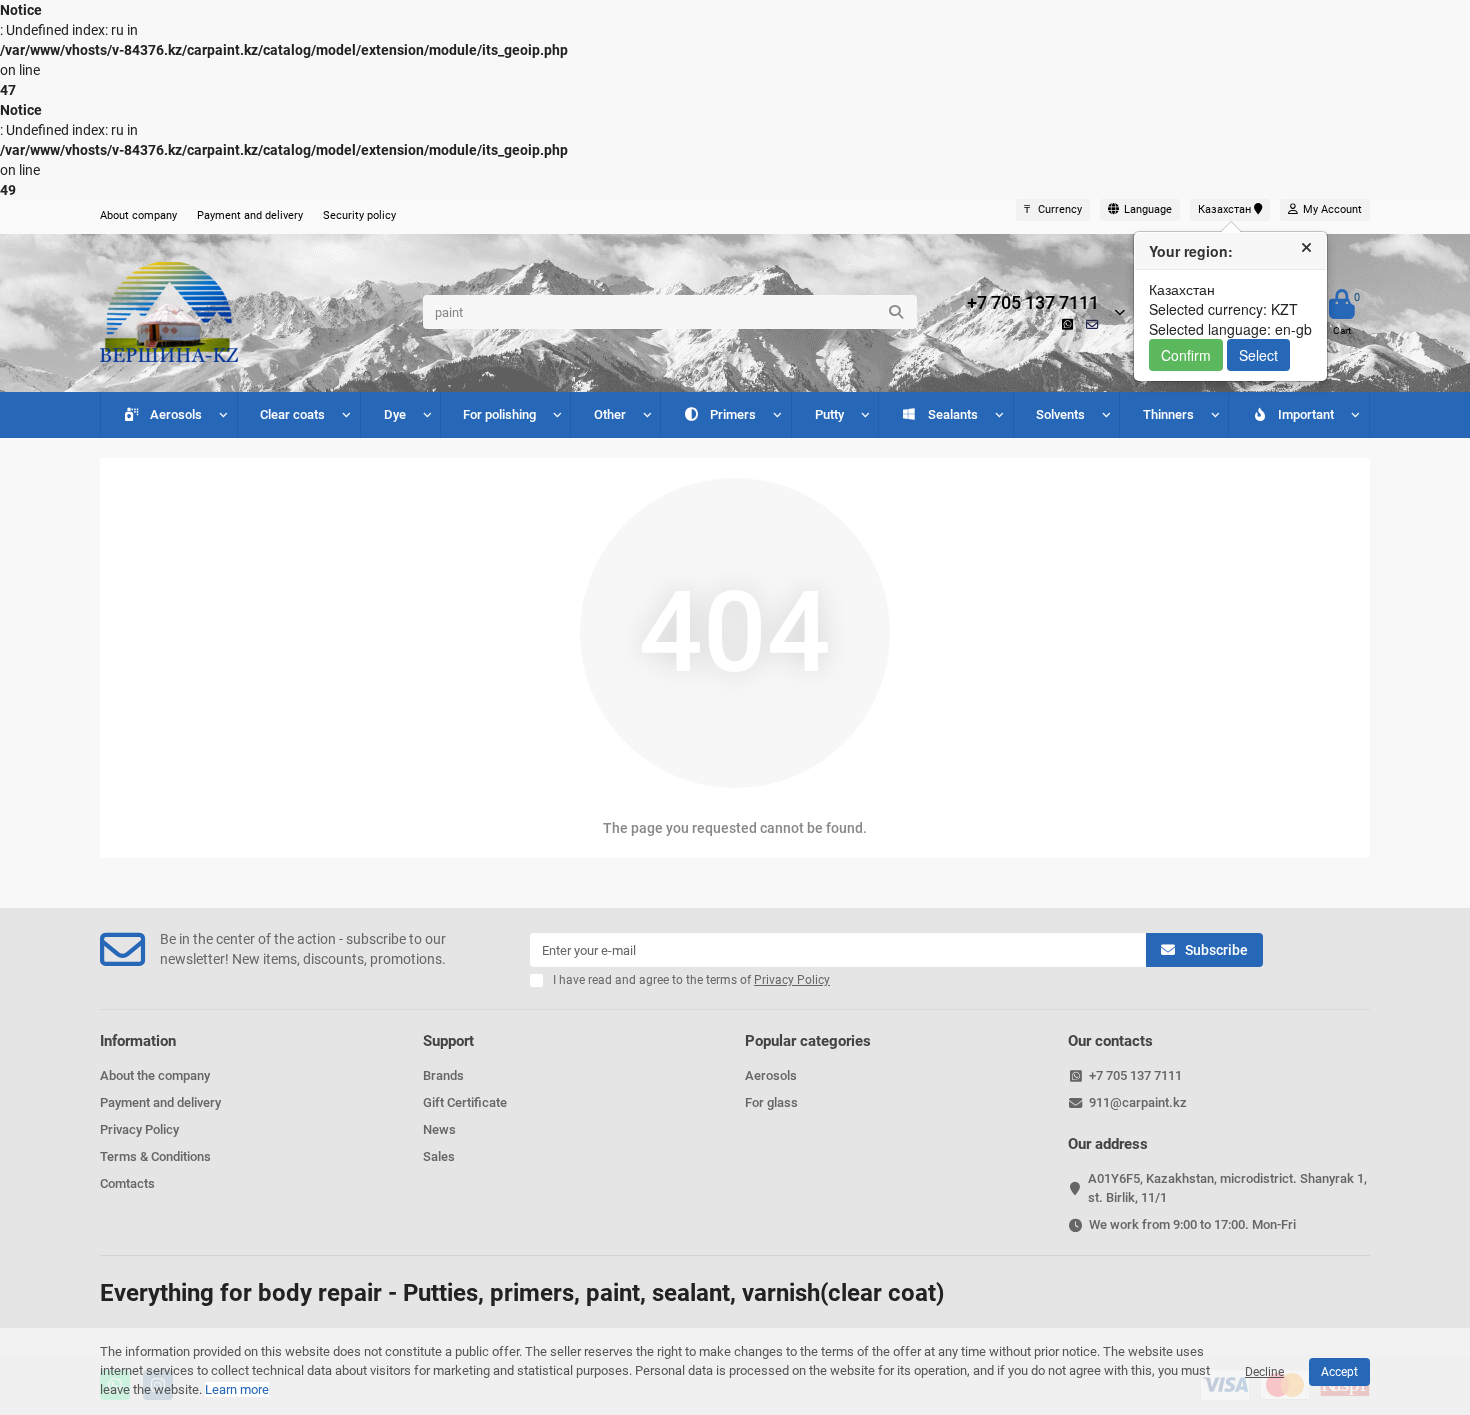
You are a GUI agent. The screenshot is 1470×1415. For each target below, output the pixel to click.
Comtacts (127, 1183)
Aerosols (176, 414)
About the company (155, 1075)
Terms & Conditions (155, 1156)
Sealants (953, 414)
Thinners (1168, 414)
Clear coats (292, 414)
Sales (439, 1156)
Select (1258, 355)
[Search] (896, 312)
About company (138, 215)
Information (138, 1041)
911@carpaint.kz (1138, 1102)
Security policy (359, 215)
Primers (733, 414)
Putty (829, 414)
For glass (771, 1102)
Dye (395, 414)
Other (610, 414)
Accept (1339, 1372)
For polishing (499, 414)
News (439, 1129)
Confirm (1186, 355)
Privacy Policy (139, 1129)
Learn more (237, 1389)
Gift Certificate (465, 1102)
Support (448, 1041)
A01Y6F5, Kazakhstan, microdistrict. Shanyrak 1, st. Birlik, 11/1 (1227, 1188)
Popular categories (808, 1041)
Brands (443, 1075)
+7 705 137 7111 (1033, 303)
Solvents (1060, 414)
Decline (1264, 1372)
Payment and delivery (250, 215)
